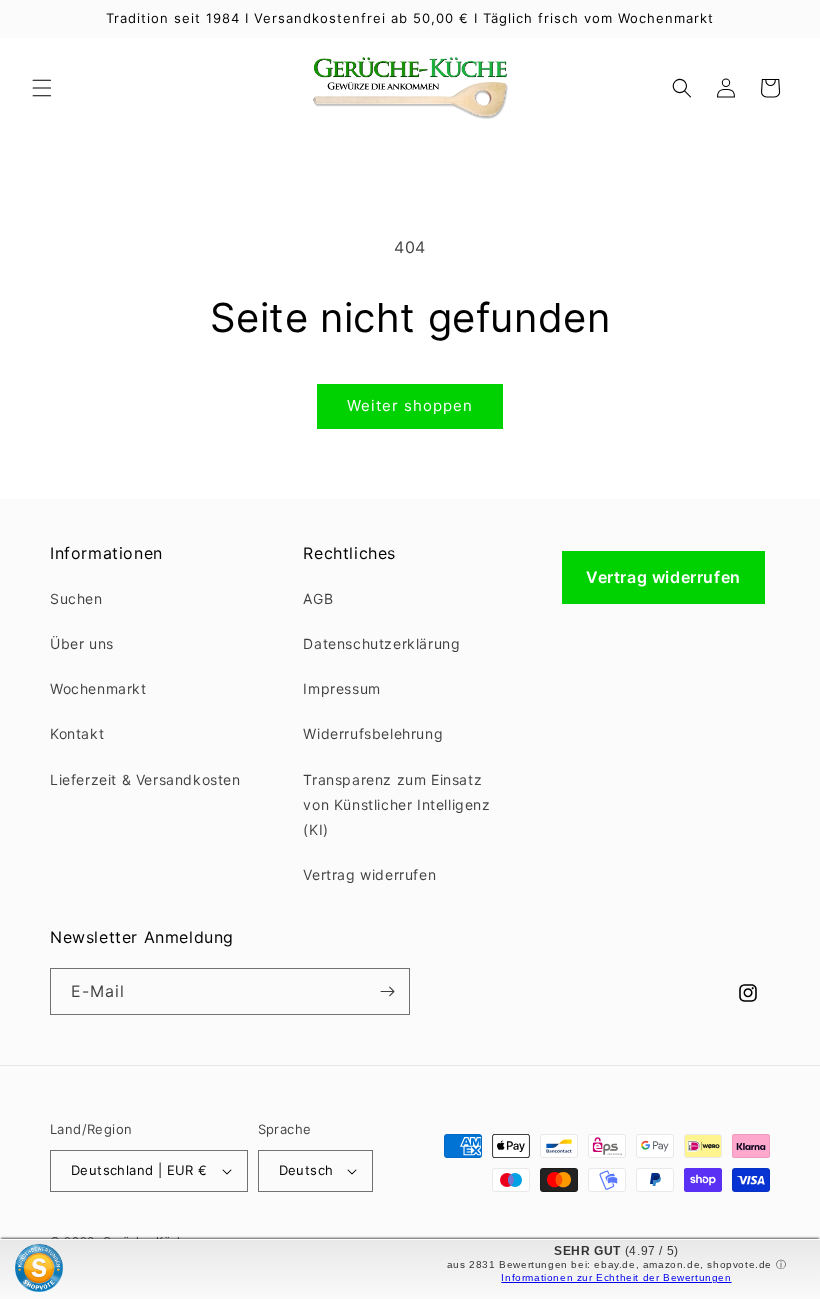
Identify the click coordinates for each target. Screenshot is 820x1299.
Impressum (341, 688)
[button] (42, 88)
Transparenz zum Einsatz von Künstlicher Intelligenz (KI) (396, 804)
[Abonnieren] (387, 991)
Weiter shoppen (410, 405)
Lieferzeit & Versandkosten (145, 779)
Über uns (82, 643)
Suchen (76, 598)
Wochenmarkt (98, 688)
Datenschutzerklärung (381, 643)
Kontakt (77, 733)
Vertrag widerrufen (369, 874)
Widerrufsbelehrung (373, 733)
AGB (318, 598)
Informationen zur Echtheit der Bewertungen (616, 1277)
